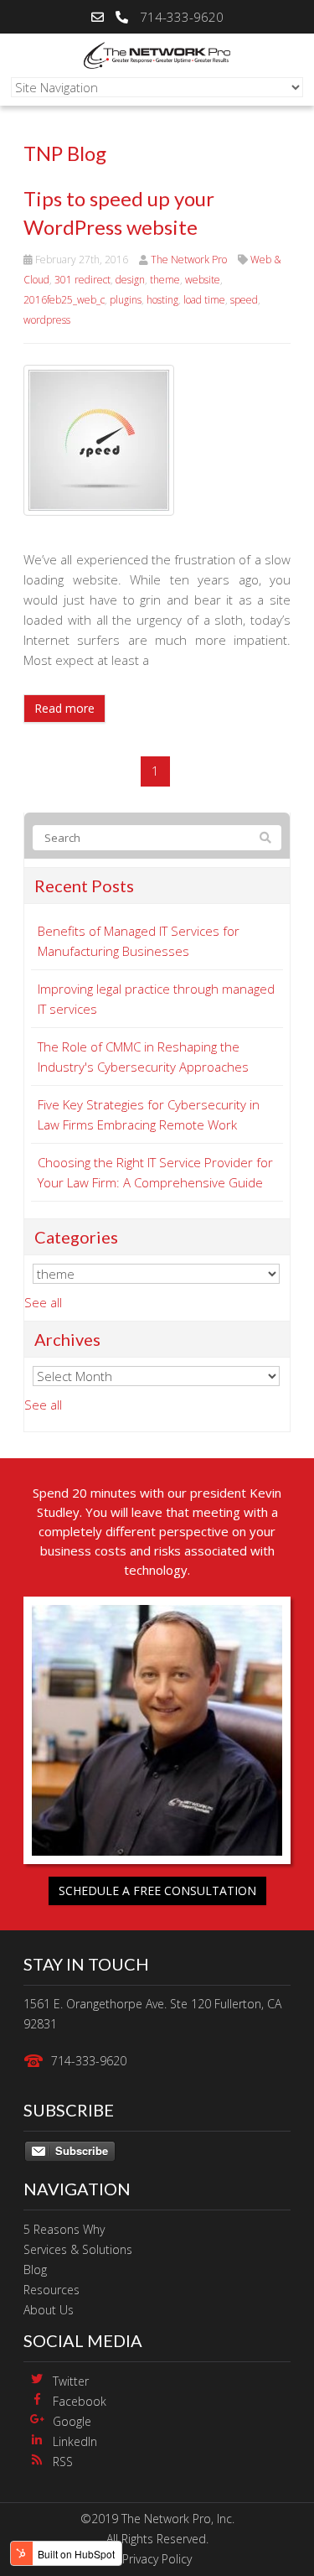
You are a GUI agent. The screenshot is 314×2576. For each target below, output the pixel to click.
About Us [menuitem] (49, 2310)
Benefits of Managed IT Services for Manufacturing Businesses (139, 941)
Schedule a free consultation (157, 1890)
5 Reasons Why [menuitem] (64, 2229)
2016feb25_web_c (64, 300)
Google (72, 2421)
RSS (63, 2462)
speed (244, 300)
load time (204, 300)
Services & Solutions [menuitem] (78, 2249)
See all (43, 1302)
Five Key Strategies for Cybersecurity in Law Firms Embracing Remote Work (149, 1114)
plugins (126, 300)
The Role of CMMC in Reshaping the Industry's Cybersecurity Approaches (143, 1057)
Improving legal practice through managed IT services (156, 999)
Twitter (71, 2381)
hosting (162, 300)
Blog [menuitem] (35, 2270)
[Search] (265, 838)
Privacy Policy (157, 2559)
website (203, 280)
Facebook (80, 2401)
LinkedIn (75, 2441)
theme (165, 280)
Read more (64, 708)
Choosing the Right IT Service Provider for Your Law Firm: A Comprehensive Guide (155, 1172)
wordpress (47, 320)
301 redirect (82, 280)
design (130, 280)
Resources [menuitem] (51, 2290)
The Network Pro (189, 260)
